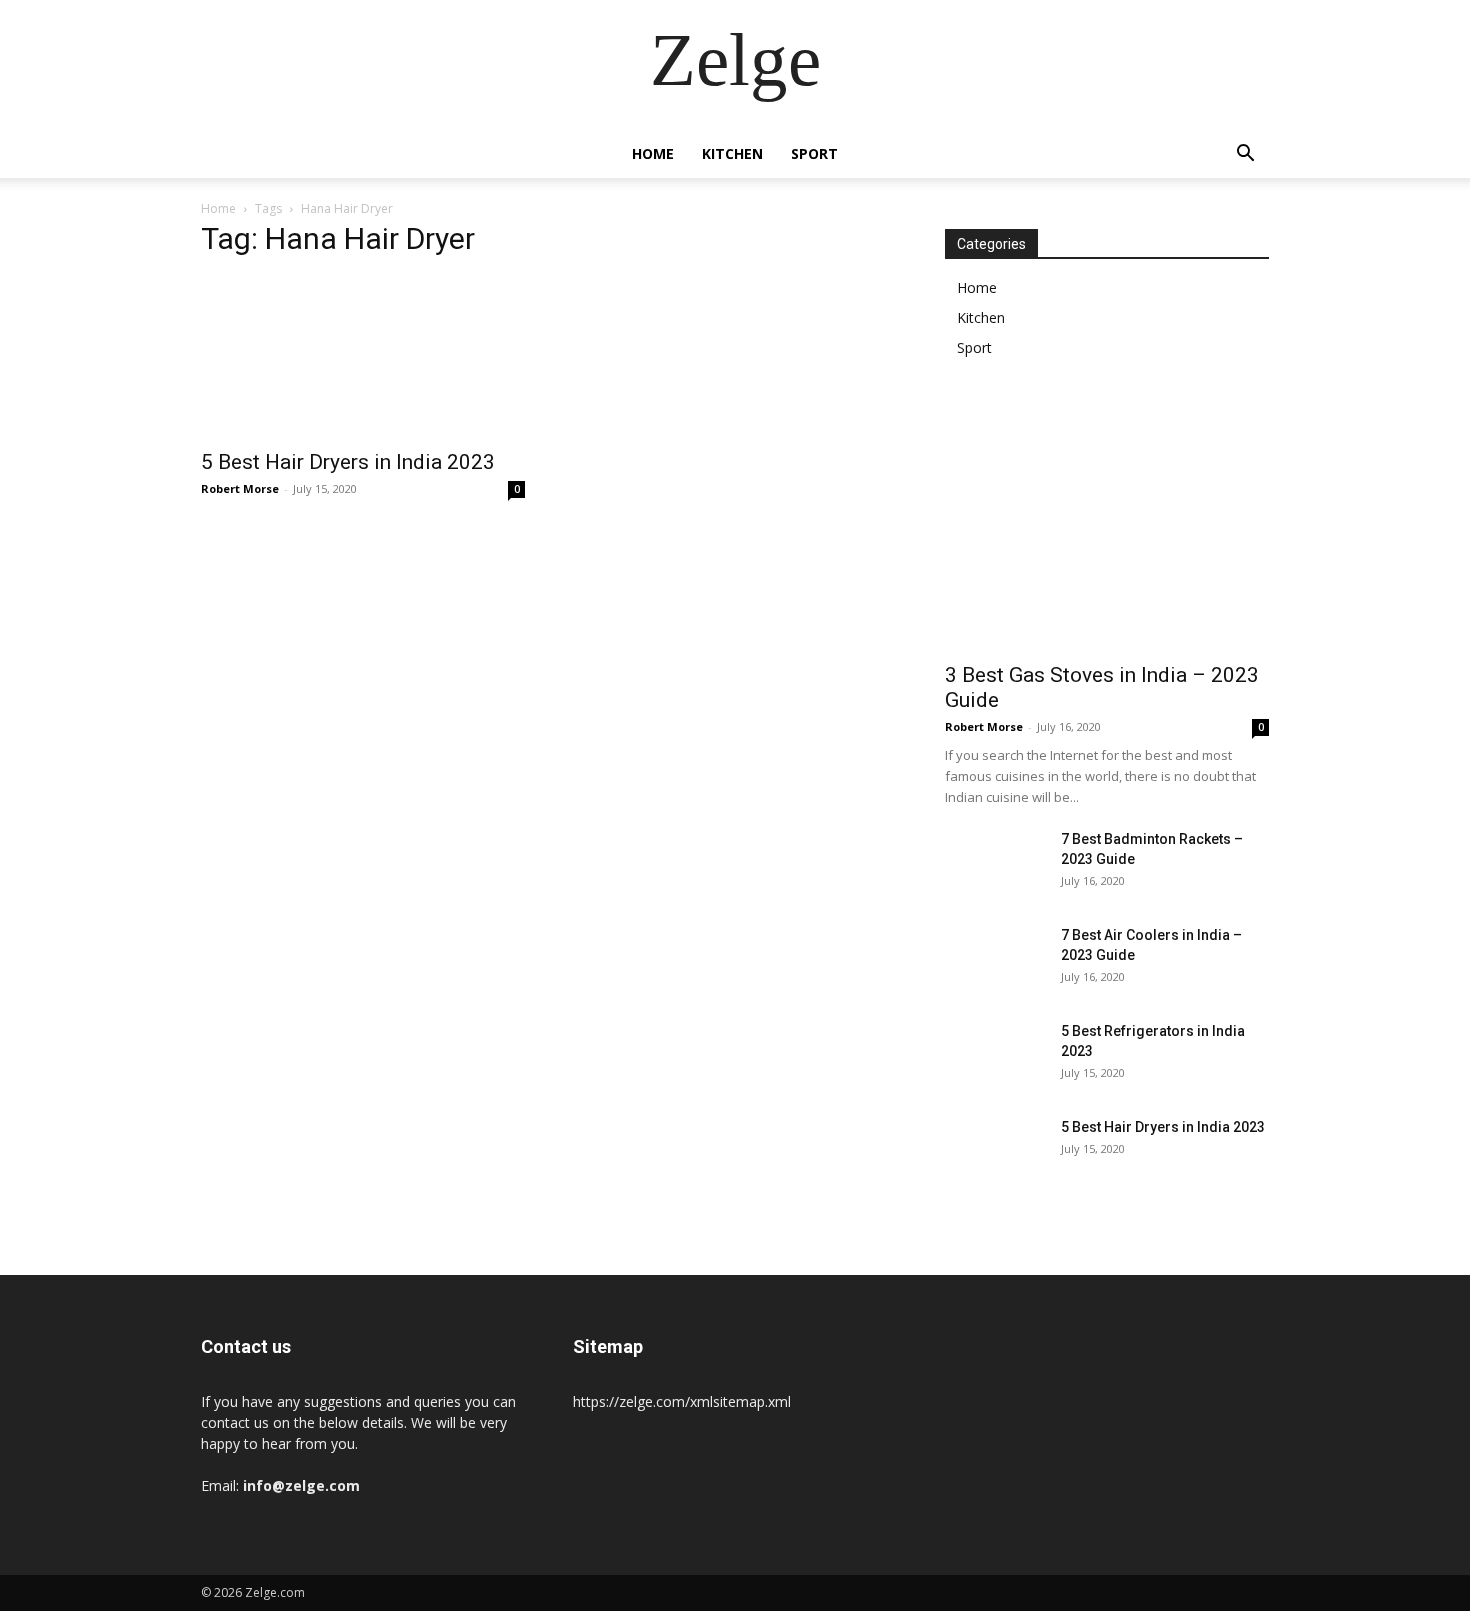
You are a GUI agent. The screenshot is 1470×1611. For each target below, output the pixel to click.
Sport (814, 153)
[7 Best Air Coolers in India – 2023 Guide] (995, 960)
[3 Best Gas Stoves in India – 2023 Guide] (1107, 532)
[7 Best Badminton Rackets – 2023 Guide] (995, 864)
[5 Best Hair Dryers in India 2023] (363, 357)
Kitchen (732, 153)
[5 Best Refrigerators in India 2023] (995, 1056)
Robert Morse (240, 488)
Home (653, 153)
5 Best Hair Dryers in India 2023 (348, 462)
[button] (1245, 155)
